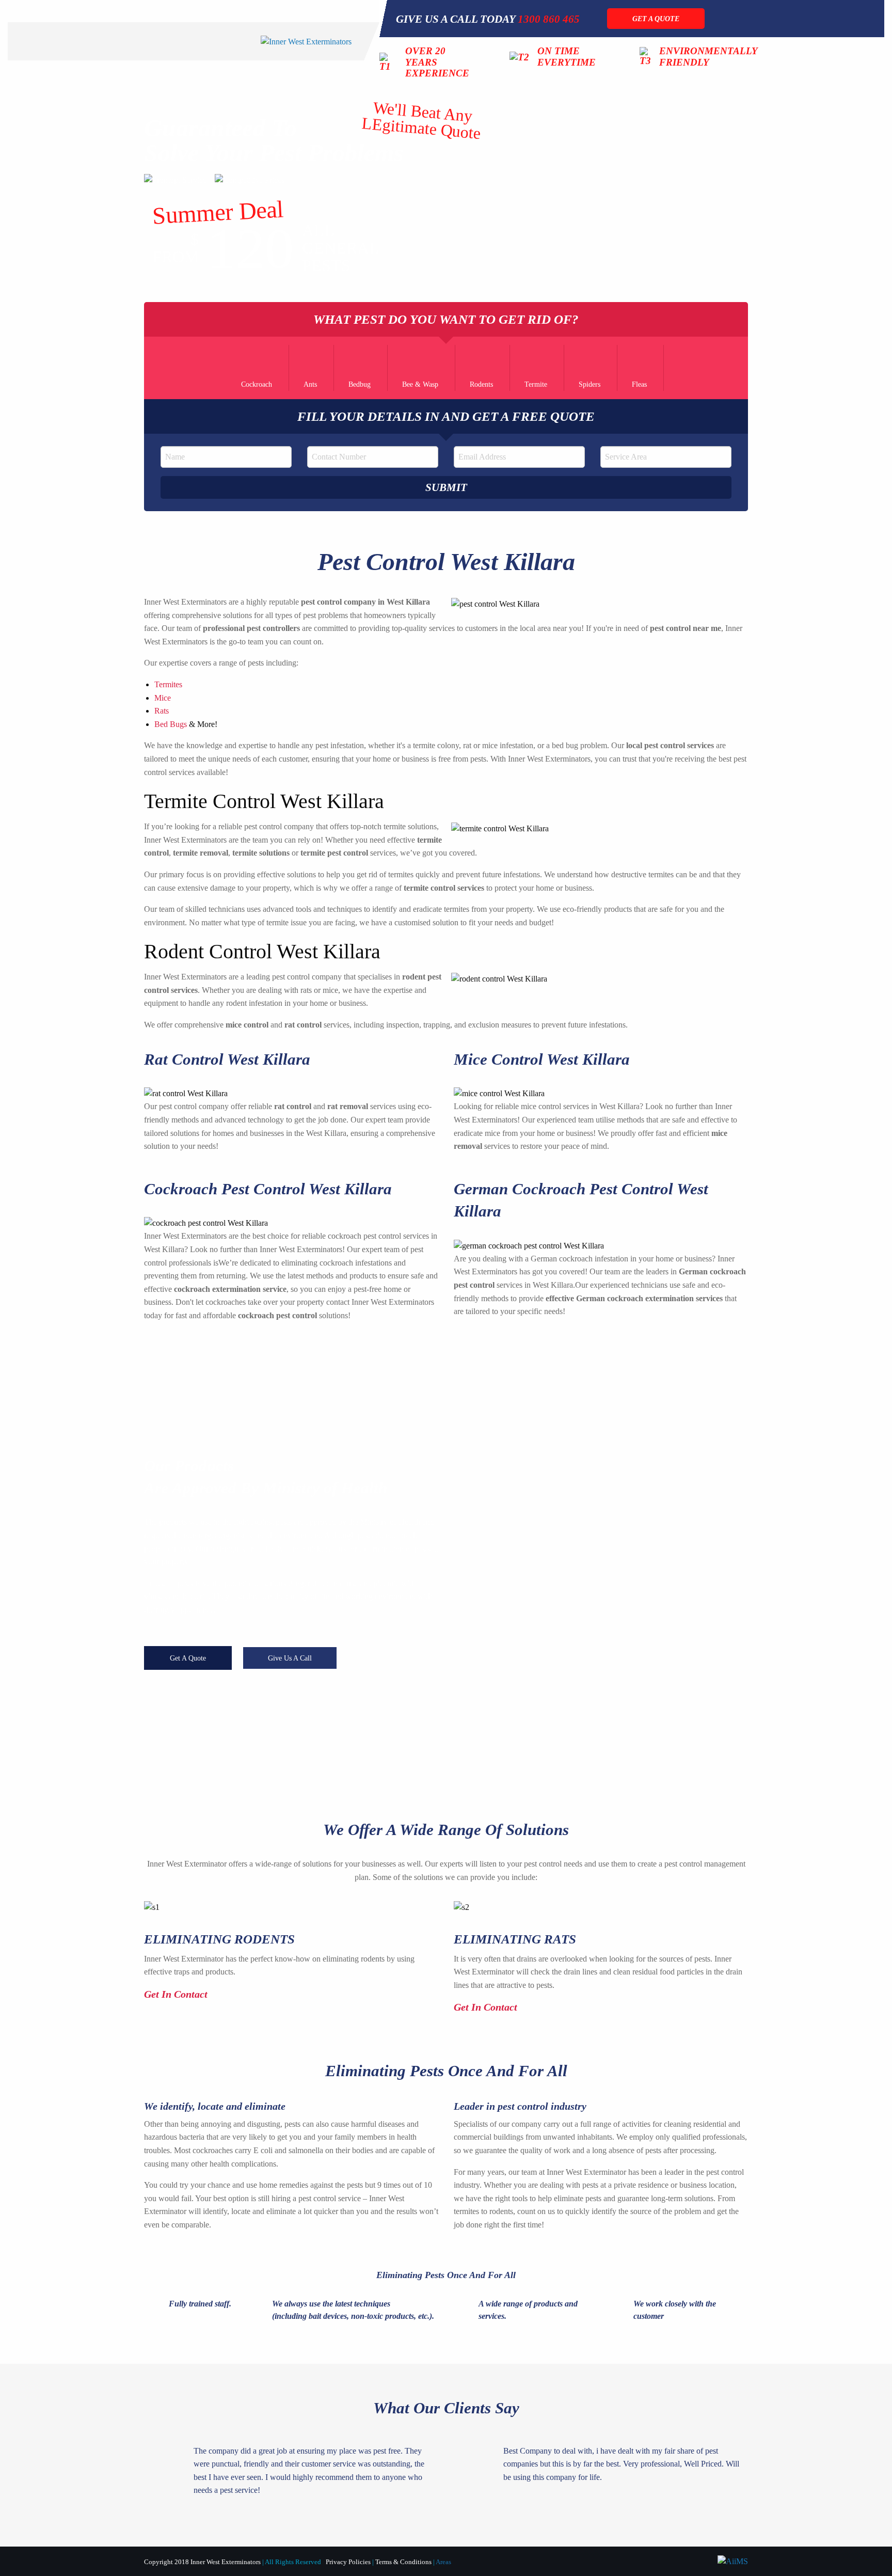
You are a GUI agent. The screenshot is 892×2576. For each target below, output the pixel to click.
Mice (163, 698)
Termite (536, 384)
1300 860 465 (549, 19)
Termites (168, 684)
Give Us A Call (290, 1658)
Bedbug (360, 384)
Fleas (639, 384)
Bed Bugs (171, 724)
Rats (162, 711)
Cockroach (257, 384)
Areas (443, 2562)
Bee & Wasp (420, 384)
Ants (310, 384)
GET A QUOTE (656, 19)
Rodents (481, 384)
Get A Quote (188, 1658)
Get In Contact (177, 1994)
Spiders (590, 384)
